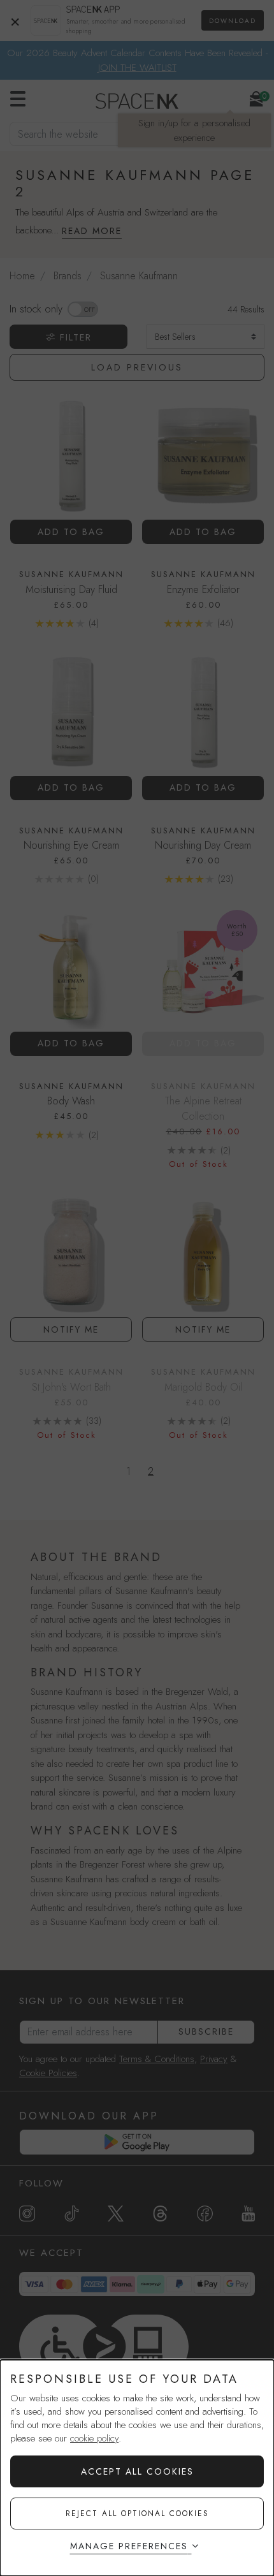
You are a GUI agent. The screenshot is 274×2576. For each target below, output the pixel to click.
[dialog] (137, 2468)
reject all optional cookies (137, 2514)
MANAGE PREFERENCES (129, 2546)
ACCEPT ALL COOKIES (137, 2471)
